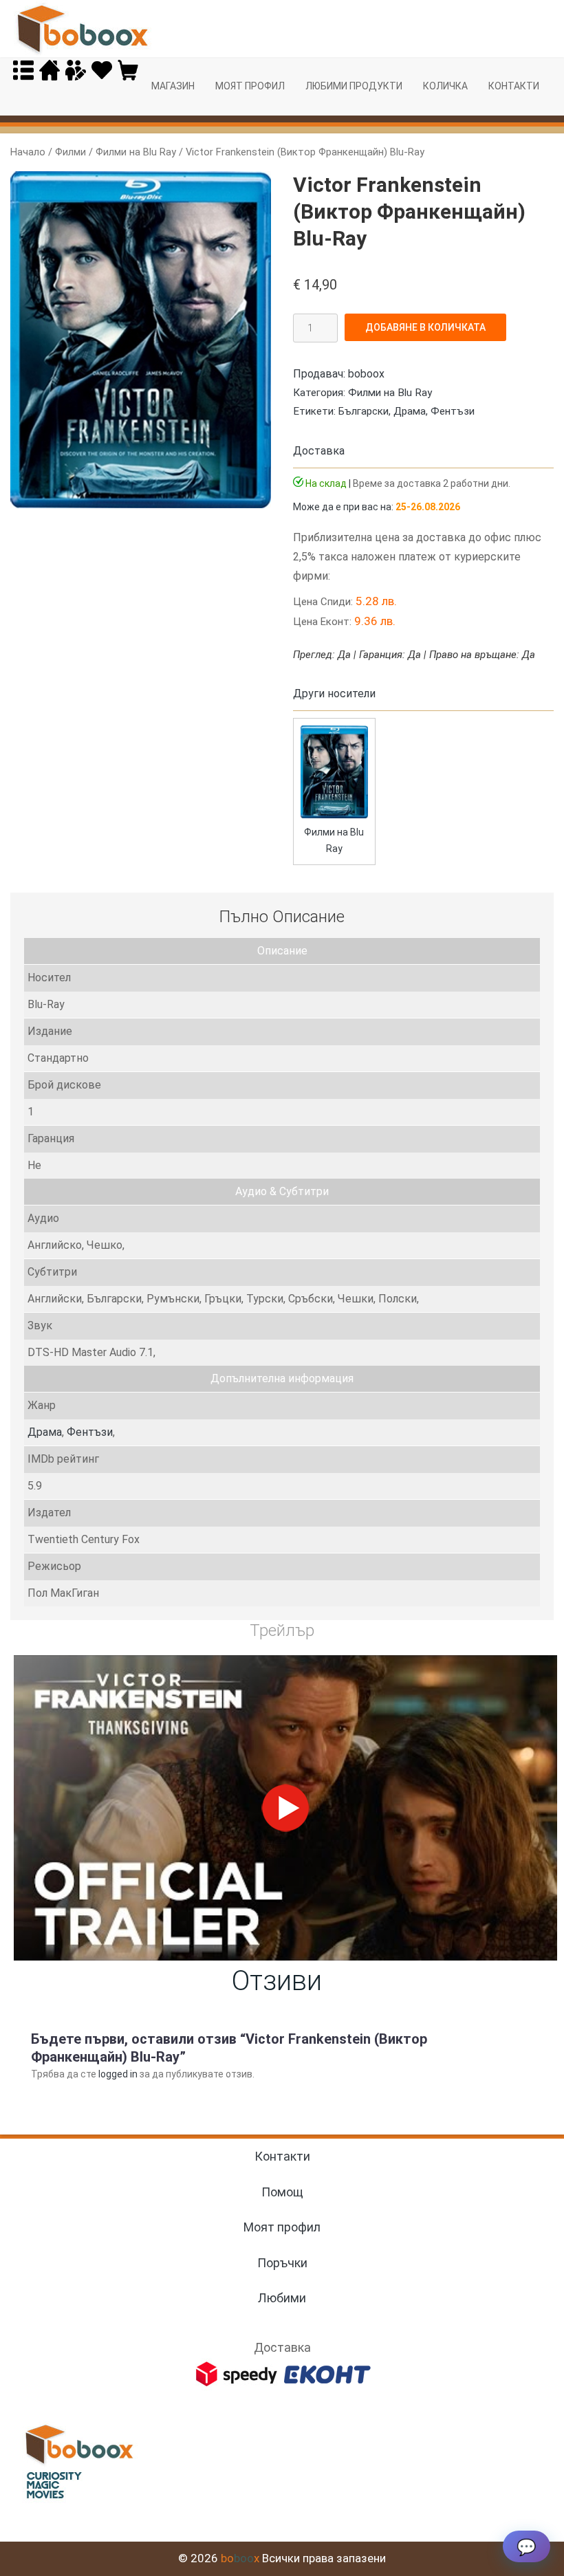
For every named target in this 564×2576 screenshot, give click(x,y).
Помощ (282, 2192)
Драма (410, 411)
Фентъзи (453, 411)
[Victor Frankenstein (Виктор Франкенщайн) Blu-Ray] (334, 815)
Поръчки (282, 2263)
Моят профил (250, 86)
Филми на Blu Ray (136, 152)
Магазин (173, 86)
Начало (28, 152)
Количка (445, 86)
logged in (118, 2074)
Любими (282, 2298)
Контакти (514, 86)
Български (364, 411)
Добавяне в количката (425, 327)
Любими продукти (354, 86)
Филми (70, 152)
